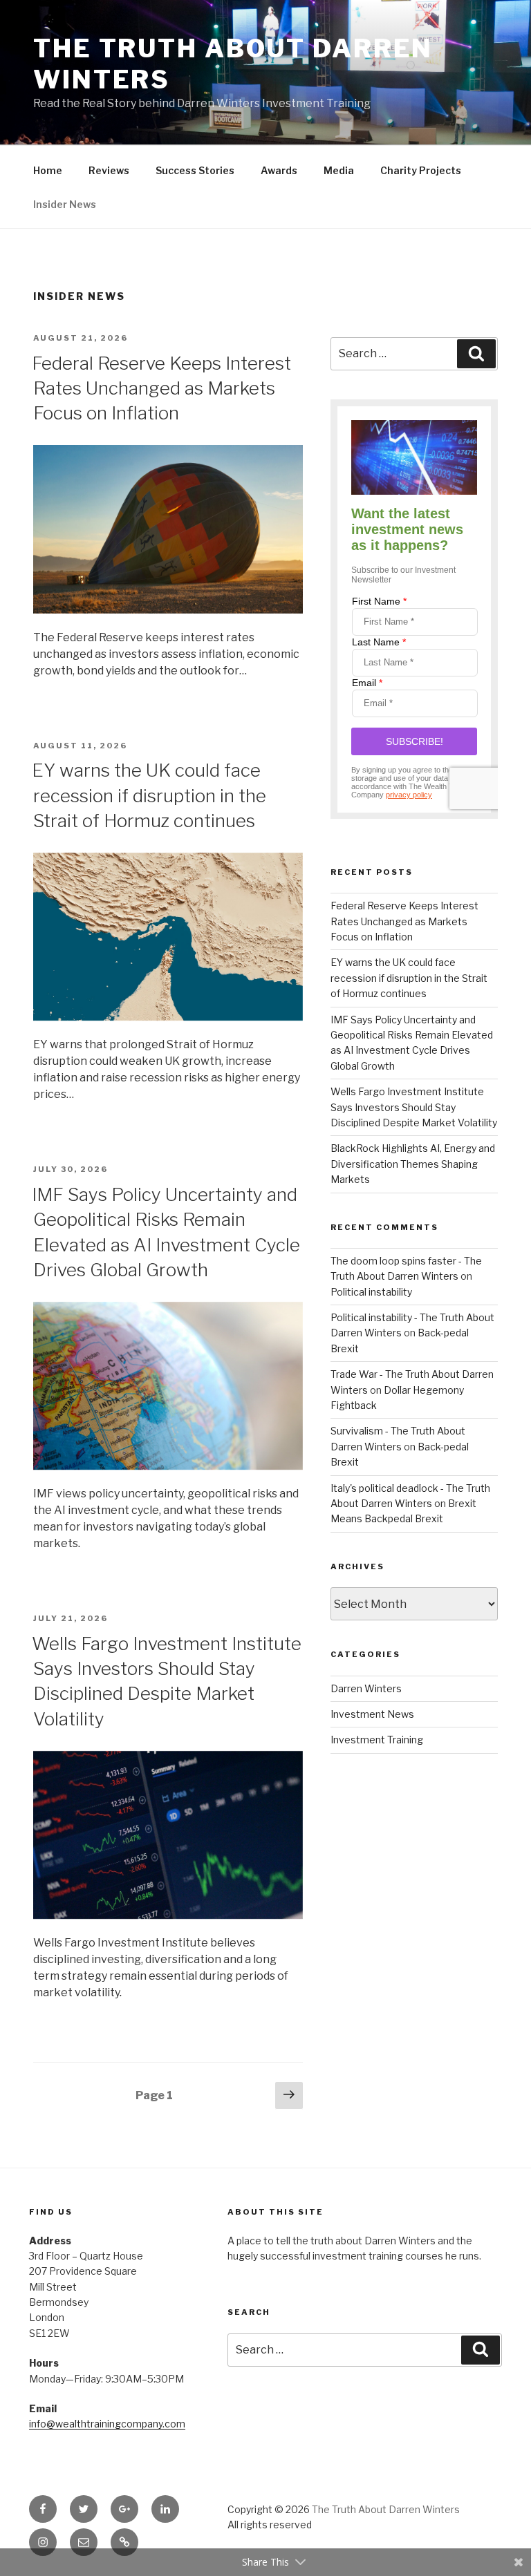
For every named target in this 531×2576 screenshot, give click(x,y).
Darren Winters (366, 1688)
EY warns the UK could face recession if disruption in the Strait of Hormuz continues (149, 795)
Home (48, 170)
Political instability (371, 1292)
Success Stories (195, 170)
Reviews (109, 170)
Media (339, 170)
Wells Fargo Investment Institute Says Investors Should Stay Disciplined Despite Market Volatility (414, 1107)
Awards (279, 170)
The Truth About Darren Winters (386, 2509)
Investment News (372, 1714)
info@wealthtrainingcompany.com (107, 2424)
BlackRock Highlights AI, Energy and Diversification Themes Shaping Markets (413, 1164)
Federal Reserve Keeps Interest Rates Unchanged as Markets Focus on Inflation (161, 388)
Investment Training (377, 1740)
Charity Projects (421, 170)
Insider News (65, 204)
